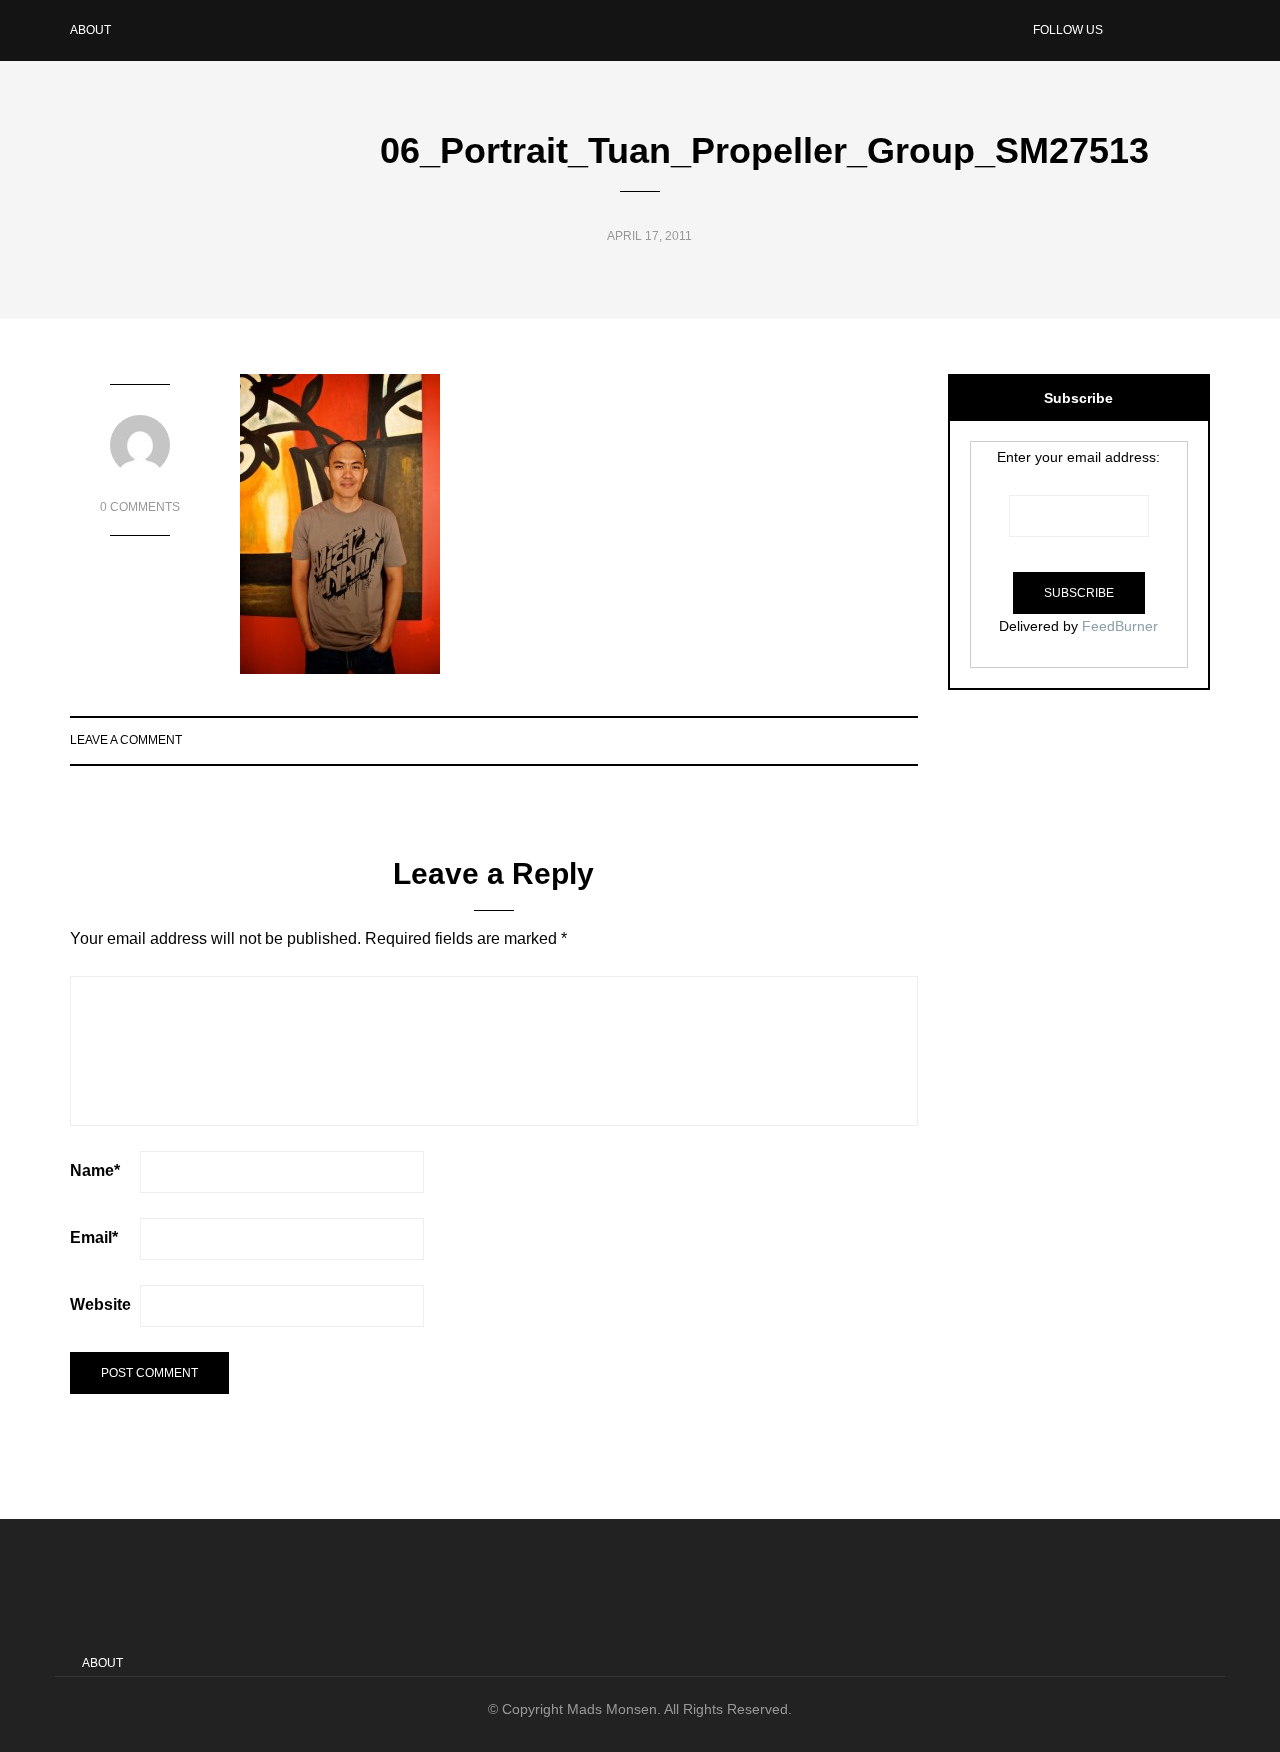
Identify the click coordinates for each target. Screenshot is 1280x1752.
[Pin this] (905, 740)
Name (95, 1170)
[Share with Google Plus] (880, 740)
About (90, 30)
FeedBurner (1120, 626)
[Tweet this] (855, 740)
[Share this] (830, 740)
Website (100, 1304)
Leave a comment (126, 740)
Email (94, 1237)
